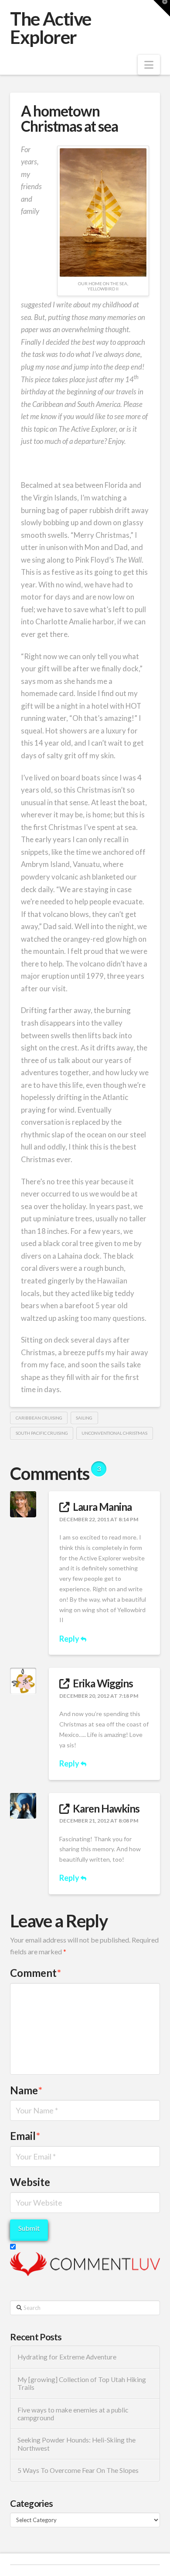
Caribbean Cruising (39, 1418)
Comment (36, 1973)
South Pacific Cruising (42, 1433)
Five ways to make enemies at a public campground (73, 2414)
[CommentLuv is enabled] (85, 2263)
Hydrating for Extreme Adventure (67, 2357)
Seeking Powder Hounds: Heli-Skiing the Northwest (76, 2444)
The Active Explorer (50, 28)
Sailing (84, 1418)
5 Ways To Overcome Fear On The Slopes (78, 2470)
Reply (70, 1639)
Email (25, 2136)
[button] (149, 65)
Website (30, 2182)
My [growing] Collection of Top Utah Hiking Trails (82, 2384)
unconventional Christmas (114, 1433)
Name (26, 2090)
